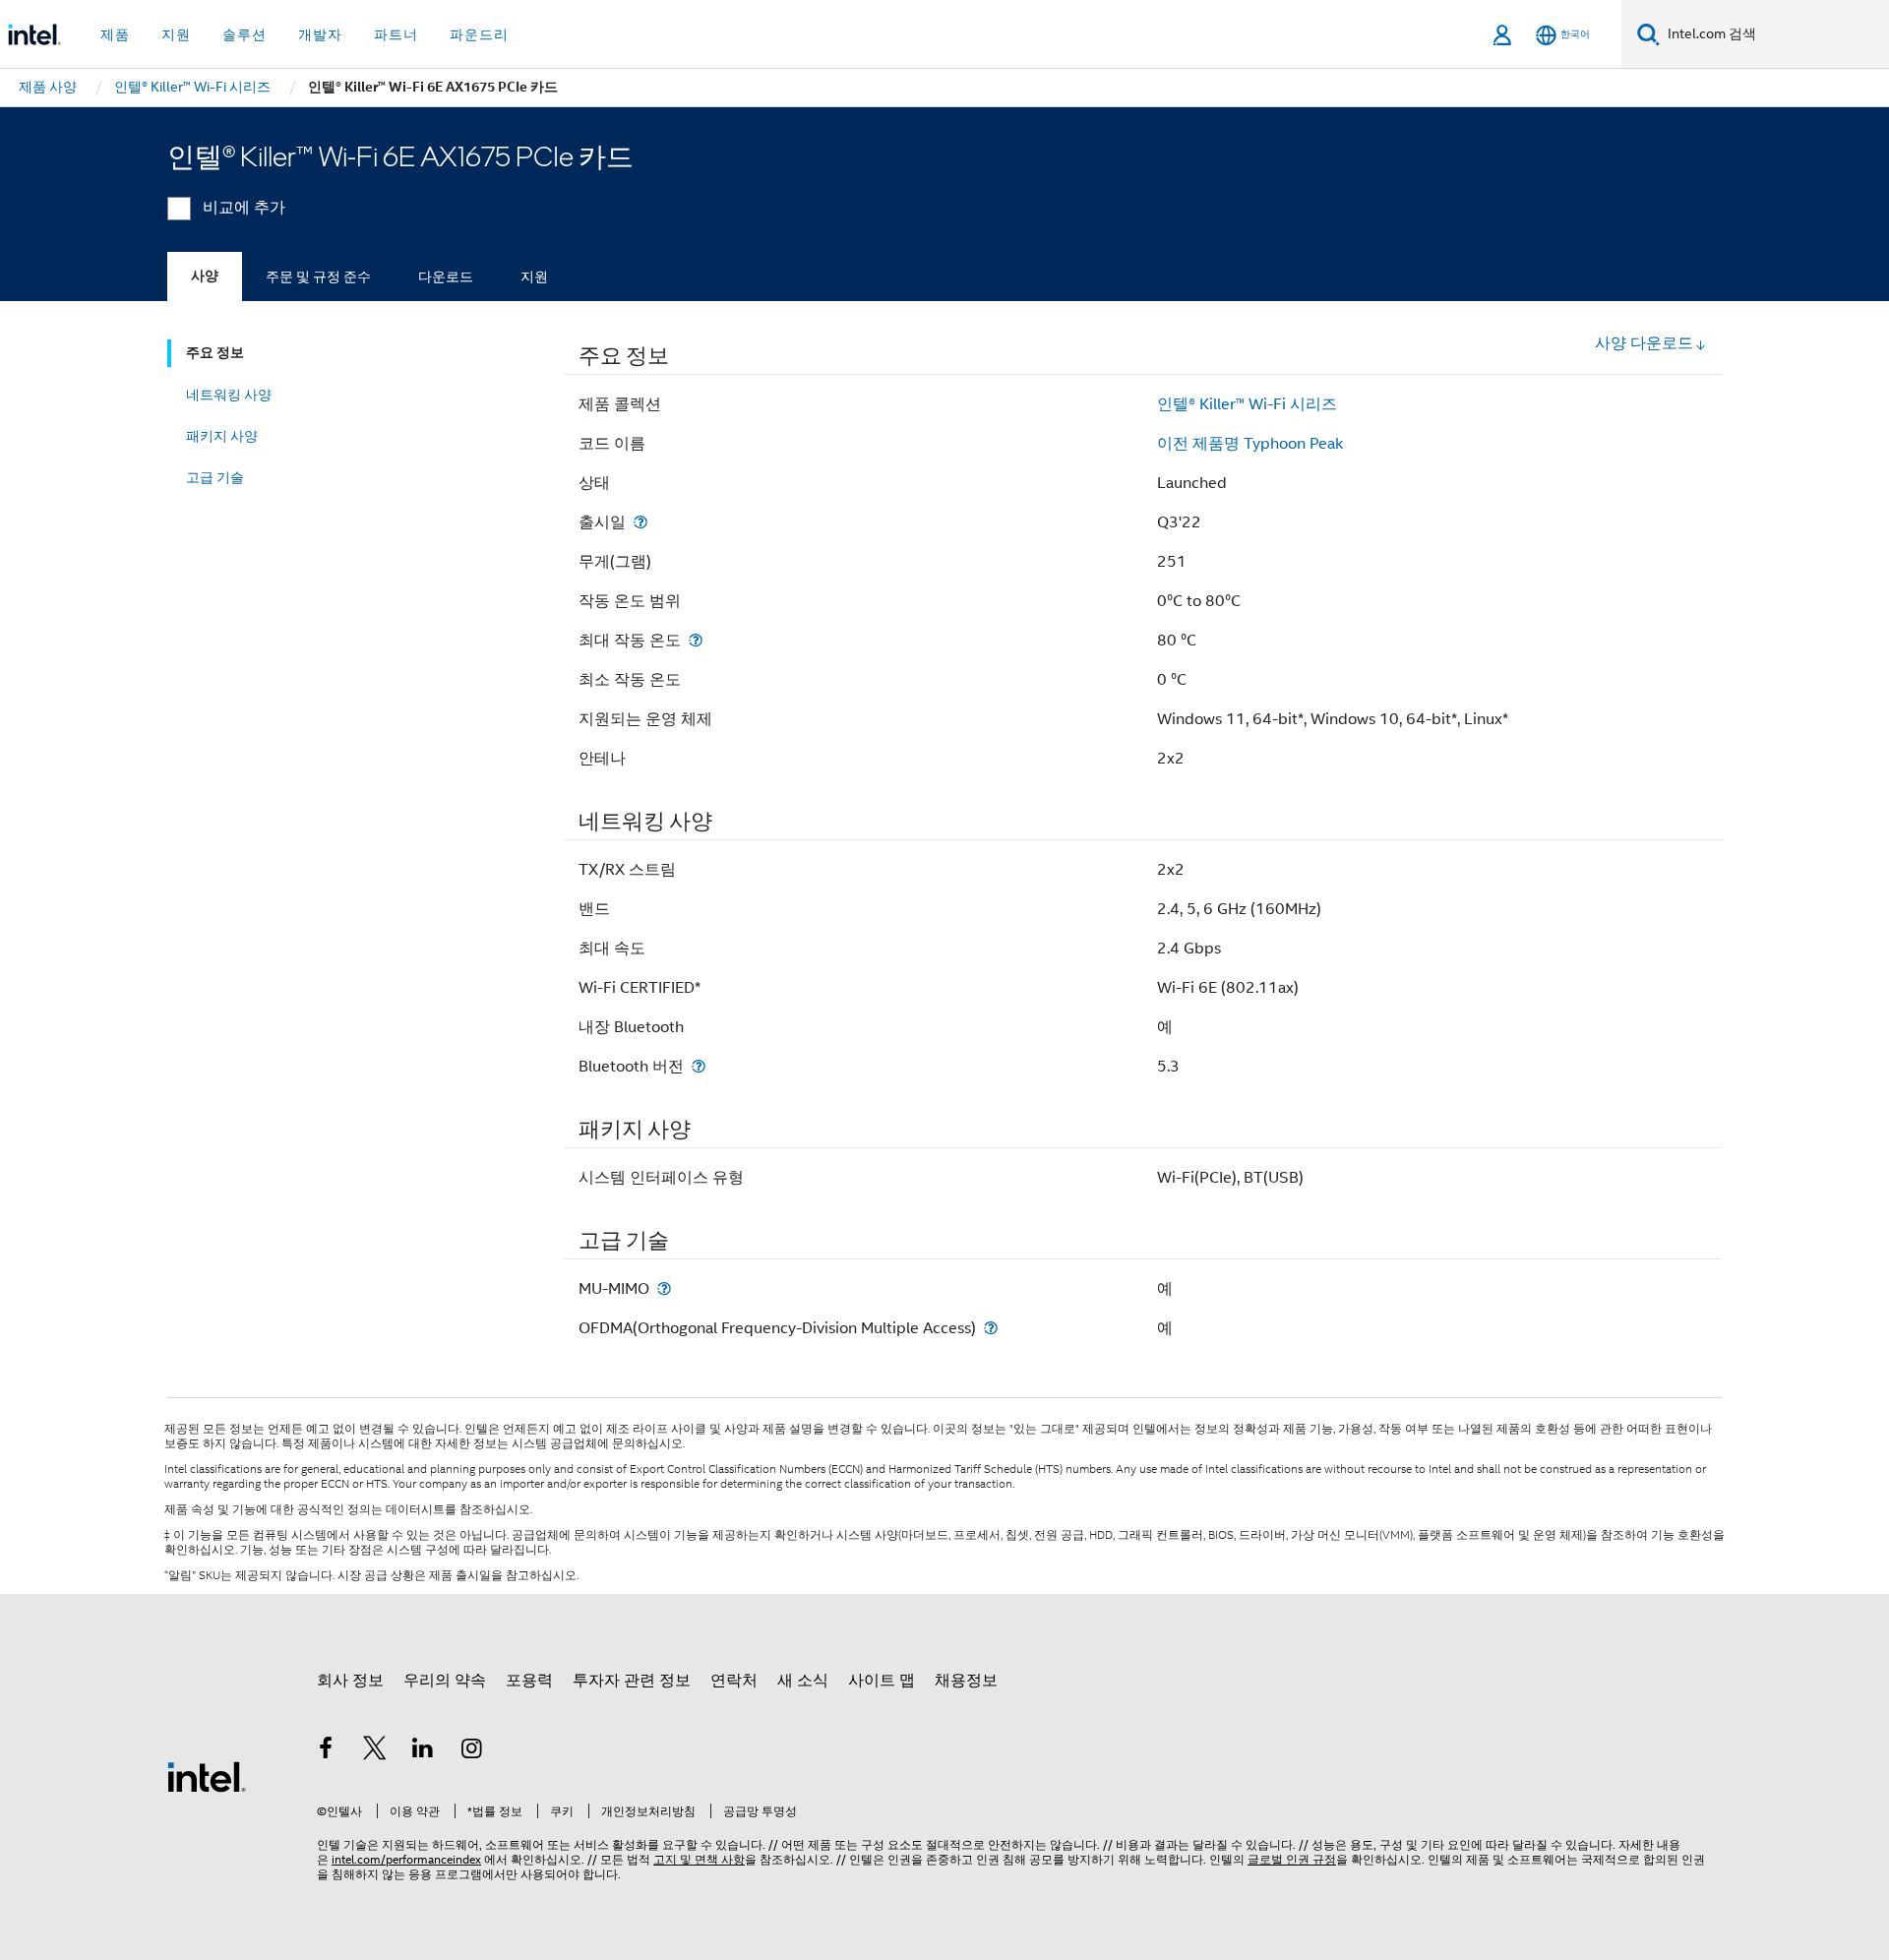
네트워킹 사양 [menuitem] (229, 395)
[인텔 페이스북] (326, 1751)
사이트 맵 (882, 1681)
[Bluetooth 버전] (699, 1066)
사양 (205, 276)
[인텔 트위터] (375, 1751)
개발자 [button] (320, 34)
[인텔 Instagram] (472, 1751)
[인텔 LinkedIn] (423, 1751)
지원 (534, 276)
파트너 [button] (396, 34)
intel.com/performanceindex (406, 1859)
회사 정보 (350, 1681)
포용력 (529, 1681)
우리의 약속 (445, 1681)
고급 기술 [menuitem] (215, 477)
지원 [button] (176, 34)
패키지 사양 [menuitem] (222, 436)
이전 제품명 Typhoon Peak (1250, 444)
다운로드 (446, 276)
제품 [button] (115, 34)
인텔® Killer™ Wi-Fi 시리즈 (1247, 404)
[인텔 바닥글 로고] (207, 1776)
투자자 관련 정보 (632, 1681)
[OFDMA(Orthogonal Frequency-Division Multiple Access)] (991, 1328)
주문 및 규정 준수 (318, 276)
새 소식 (803, 1681)
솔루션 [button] (244, 34)
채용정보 (966, 1681)
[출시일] (640, 522)
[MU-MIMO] (664, 1288)
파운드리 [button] (479, 34)
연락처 (734, 1681)
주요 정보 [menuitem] (215, 353)
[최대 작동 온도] (696, 640)
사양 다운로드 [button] (1644, 343)
